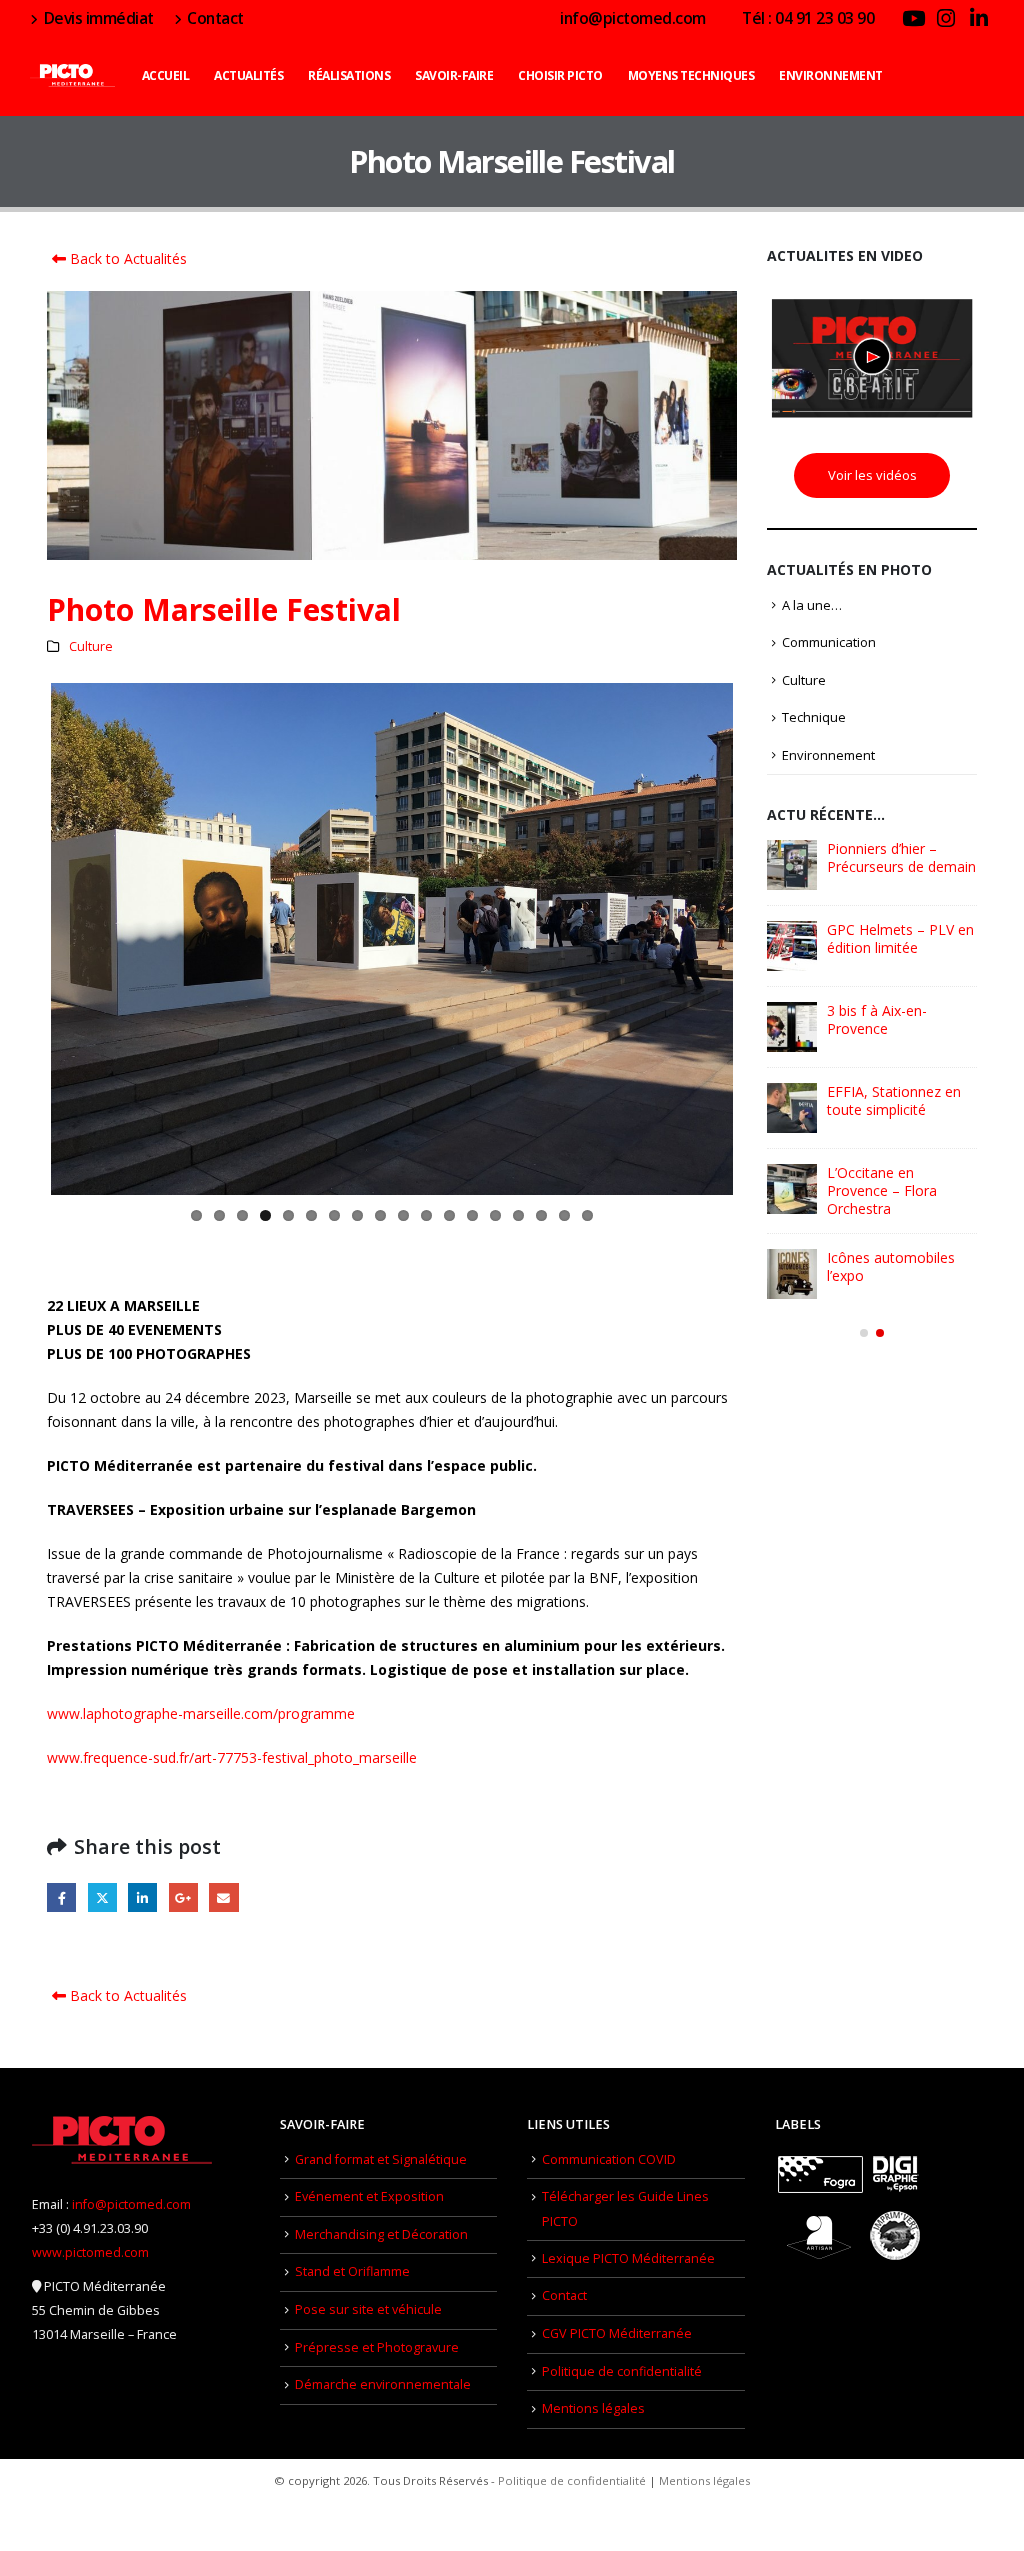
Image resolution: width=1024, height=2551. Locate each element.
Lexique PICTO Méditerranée (628, 2258)
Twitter (102, 1897)
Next (763, 939)
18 (587, 1215)
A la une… (812, 605)
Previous (21, 939)
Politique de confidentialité (622, 2371)
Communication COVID (609, 2159)
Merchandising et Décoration (381, 2234)
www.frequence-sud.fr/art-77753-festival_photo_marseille (232, 1757)
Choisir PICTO (560, 75)
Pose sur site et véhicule (368, 2309)
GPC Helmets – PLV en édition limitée (900, 938)
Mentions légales (593, 2408)
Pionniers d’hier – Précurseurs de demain (901, 857)
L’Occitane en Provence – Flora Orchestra (882, 1190)
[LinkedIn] (979, 18)
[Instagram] (946, 18)
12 (449, 1215)
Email (223, 1897)
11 (426, 1215)
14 (495, 1215)
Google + (183, 1897)
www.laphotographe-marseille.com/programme (201, 1713)
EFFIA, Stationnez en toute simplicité (894, 1100)
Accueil (166, 75)
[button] (864, 1333)
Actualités (248, 75)
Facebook (61, 1897)
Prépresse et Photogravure (377, 2347)
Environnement (831, 75)
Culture (91, 646)
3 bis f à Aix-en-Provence (877, 1019)
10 (403, 1215)
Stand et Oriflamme (352, 2271)
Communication (829, 642)
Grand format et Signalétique (381, 2159)
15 (518, 1215)
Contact (215, 18)
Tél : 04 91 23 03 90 (808, 18)
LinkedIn (142, 1897)
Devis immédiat (99, 18)
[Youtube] (913, 18)
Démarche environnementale (383, 2384)
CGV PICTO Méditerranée (617, 2333)
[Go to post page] (792, 865)
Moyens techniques (691, 75)
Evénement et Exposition (369, 2196)
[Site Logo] (72, 76)
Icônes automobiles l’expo (891, 1266)
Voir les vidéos (872, 475)
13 (472, 1215)
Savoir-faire (454, 75)
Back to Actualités (126, 258)
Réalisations (349, 75)
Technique (814, 717)
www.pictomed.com (90, 2252)
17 (564, 1215)
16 (541, 1215)
